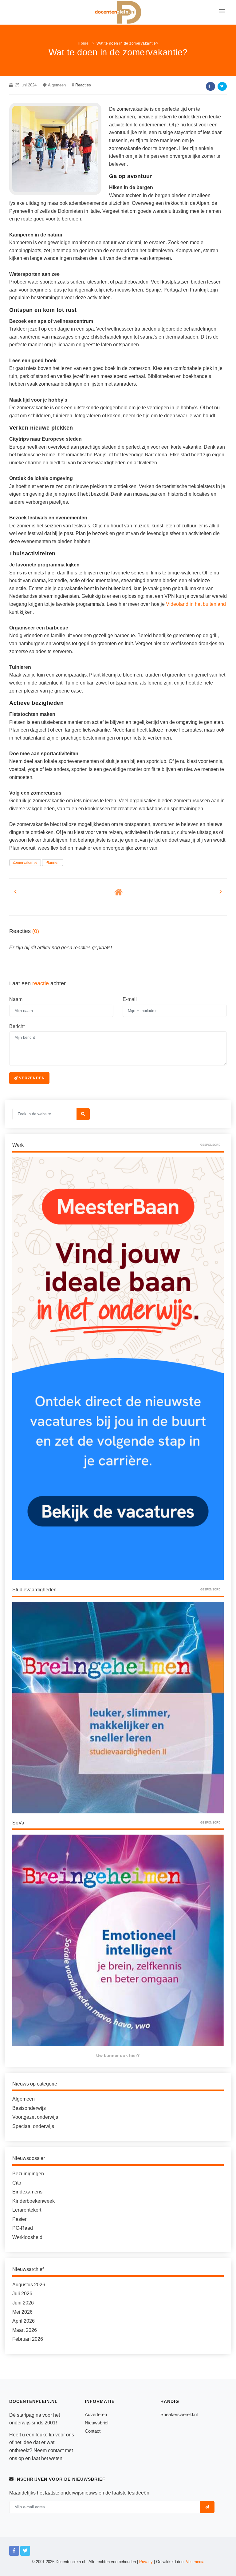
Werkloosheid (27, 2237)
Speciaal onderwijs (33, 2126)
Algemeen (57, 85)
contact (56, 2450)
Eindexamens (27, 2192)
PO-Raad (23, 2228)
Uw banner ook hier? (118, 2055)
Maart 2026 (25, 2330)
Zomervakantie (25, 863)
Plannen (53, 863)
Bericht (17, 1026)
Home (83, 43)
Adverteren (96, 2414)
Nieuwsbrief (97, 2423)
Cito (17, 2183)
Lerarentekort (27, 2210)
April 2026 (24, 2321)
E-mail (130, 999)
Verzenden (31, 1078)
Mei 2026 (22, 2312)
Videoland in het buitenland (196, 604)
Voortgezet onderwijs (35, 2117)
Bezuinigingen (28, 2174)
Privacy (146, 2562)
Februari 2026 (28, 2339)
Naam (16, 999)
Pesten (20, 2219)
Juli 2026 (22, 2294)
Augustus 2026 (29, 2285)
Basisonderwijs (29, 2108)
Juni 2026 (23, 2303)
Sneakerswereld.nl (179, 2414)
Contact (93, 2431)
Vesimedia (195, 2562)
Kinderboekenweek (33, 2201)
